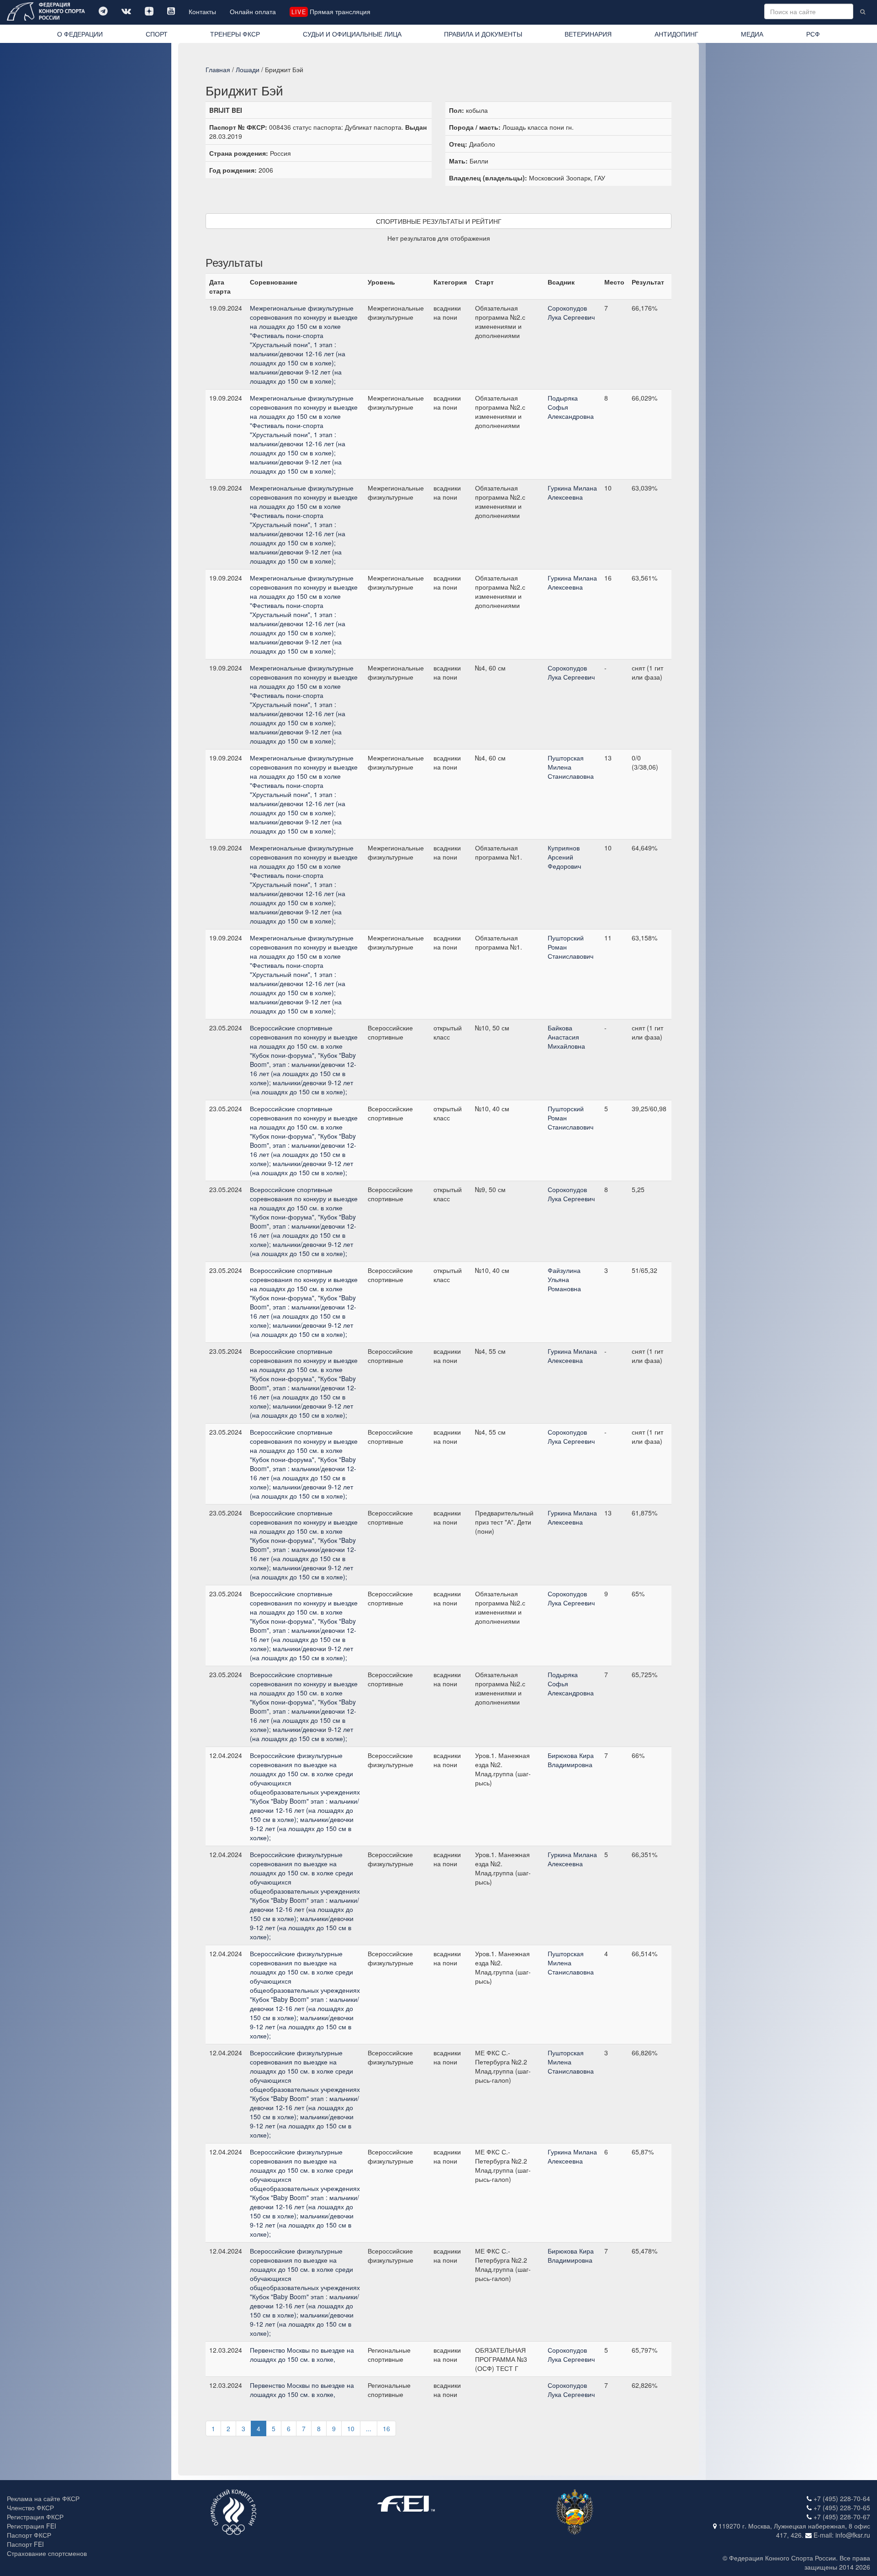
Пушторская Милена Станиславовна (571, 767)
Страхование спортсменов (47, 2553)
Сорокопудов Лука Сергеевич (571, 312)
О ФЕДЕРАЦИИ (80, 34)
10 (351, 2428)
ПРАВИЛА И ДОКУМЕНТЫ (483, 34)
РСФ (813, 34)
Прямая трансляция (331, 11)
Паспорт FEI (25, 2544)
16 (386, 2428)
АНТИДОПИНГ (676, 34)
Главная (218, 69)
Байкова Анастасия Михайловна (566, 1037)
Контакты (202, 11)
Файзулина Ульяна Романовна (564, 1279)
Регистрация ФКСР (35, 2517)
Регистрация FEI (32, 2526)
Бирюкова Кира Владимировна (571, 1760)
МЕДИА (752, 34)
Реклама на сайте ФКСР (43, 2498)
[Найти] (863, 11)
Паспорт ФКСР (29, 2535)
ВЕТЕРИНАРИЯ (588, 34)
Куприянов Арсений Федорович (564, 857)
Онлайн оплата (253, 11)
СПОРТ (157, 34)
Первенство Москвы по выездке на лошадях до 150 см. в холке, (302, 2354)
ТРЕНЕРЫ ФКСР (235, 34)
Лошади (248, 69)
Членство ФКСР (30, 2507)
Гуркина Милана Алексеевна (572, 492)
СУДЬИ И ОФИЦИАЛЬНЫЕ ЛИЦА (352, 34)
